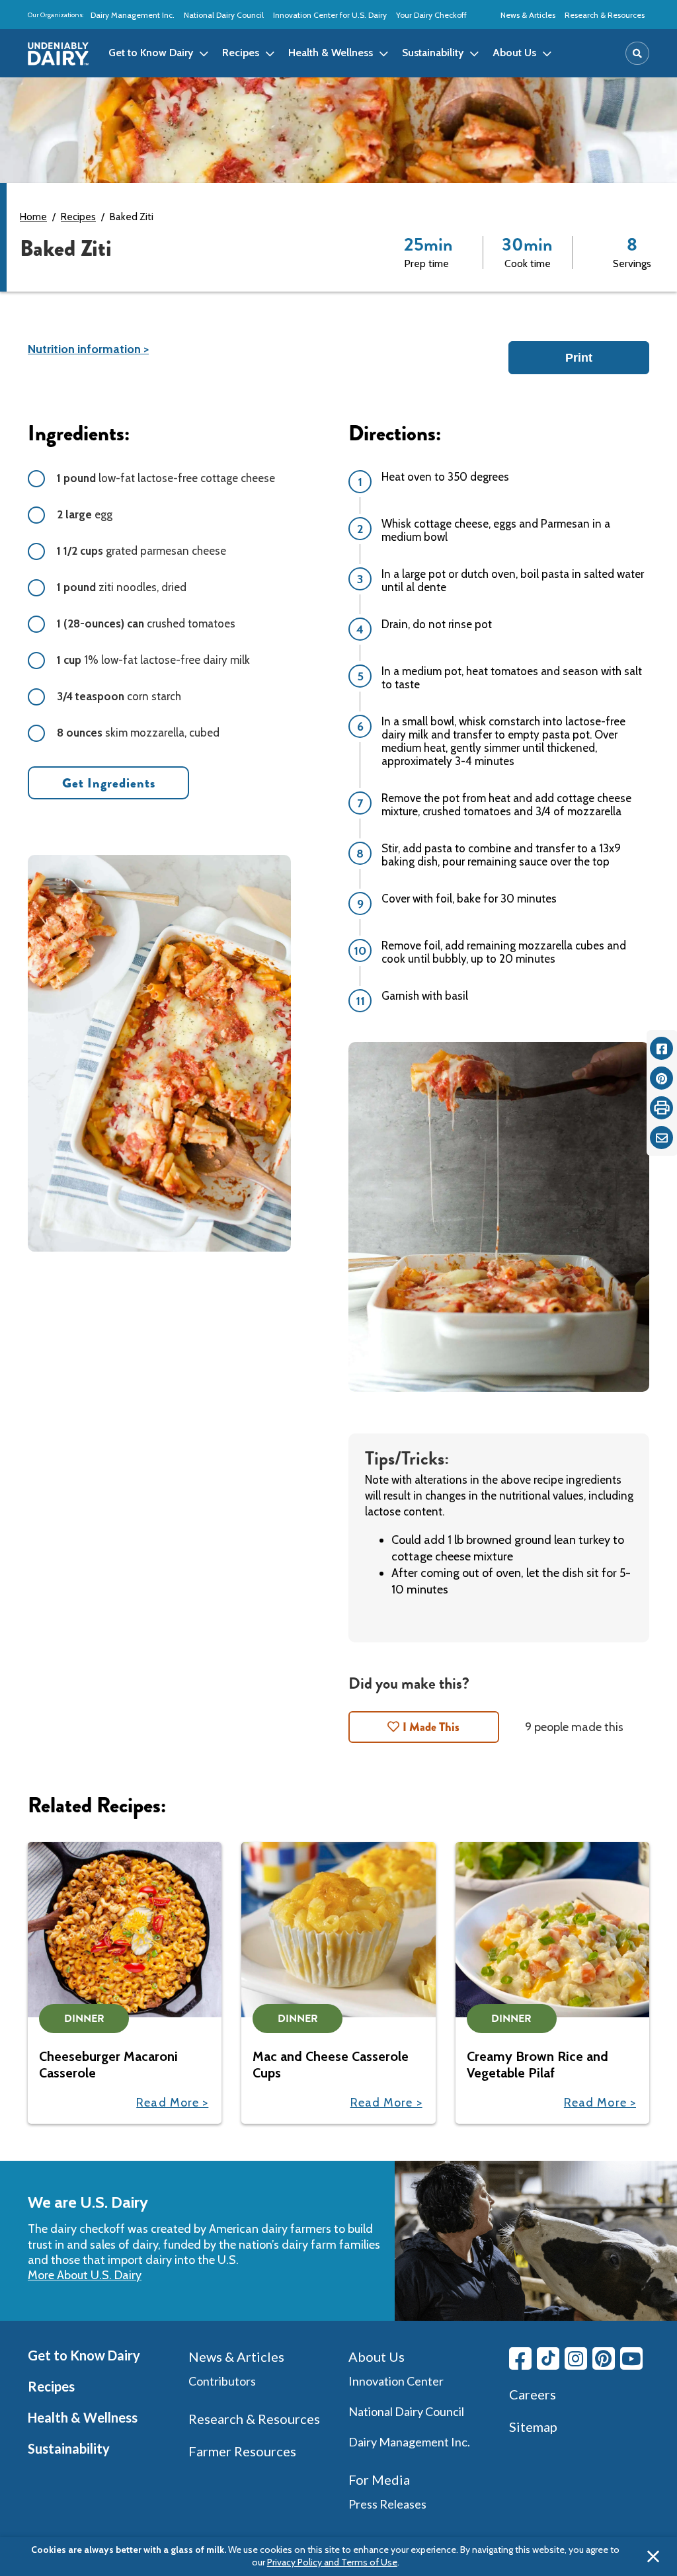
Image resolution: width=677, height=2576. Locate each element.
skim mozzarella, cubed (138, 733)
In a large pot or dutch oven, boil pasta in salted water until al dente (513, 581)
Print (579, 358)
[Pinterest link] (604, 2358)
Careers (533, 2394)
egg (85, 514)
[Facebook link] (520, 2358)
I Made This (431, 1727)
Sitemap (533, 2427)
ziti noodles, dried (122, 587)
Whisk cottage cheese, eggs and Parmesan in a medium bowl (496, 530)
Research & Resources (605, 15)
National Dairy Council (224, 15)
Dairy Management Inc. (133, 15)
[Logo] (58, 54)
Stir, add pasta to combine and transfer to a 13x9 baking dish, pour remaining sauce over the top (501, 855)
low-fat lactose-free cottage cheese (166, 478)
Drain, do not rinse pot (437, 624)
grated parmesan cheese (141, 551)
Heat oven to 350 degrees (445, 477)
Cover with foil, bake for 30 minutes (469, 899)
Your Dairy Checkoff (431, 15)
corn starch (119, 696)
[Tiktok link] (548, 2358)
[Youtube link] (631, 2358)
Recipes (78, 217)
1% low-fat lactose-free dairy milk (153, 660)
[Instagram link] (576, 2358)
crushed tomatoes (146, 624)
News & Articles (528, 15)
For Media (379, 2479)
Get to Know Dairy (84, 2355)
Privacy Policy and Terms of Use (332, 2562)
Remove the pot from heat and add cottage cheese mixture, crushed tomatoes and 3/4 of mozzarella (506, 805)
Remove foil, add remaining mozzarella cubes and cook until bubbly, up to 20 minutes (504, 952)
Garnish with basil (425, 996)
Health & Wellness (83, 2417)
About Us (377, 2356)
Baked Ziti (132, 217)
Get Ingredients (109, 783)
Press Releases (387, 2504)
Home (33, 217)
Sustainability (69, 2448)
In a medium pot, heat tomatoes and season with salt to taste (512, 678)
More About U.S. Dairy (85, 2275)
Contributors (222, 2381)
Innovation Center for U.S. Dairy (330, 15)
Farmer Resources (242, 2451)
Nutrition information (84, 349)
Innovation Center (396, 2381)
